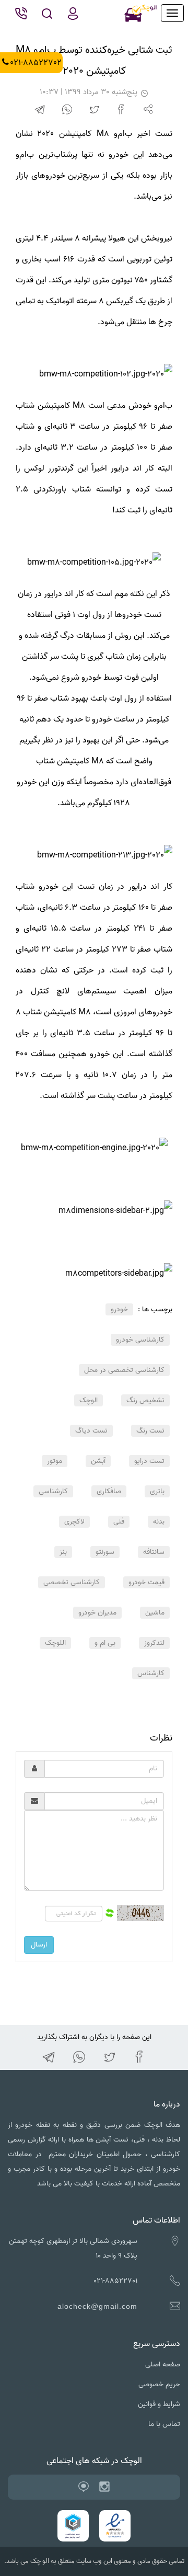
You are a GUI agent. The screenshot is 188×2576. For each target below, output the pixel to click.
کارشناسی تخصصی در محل (124, 1370)
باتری (157, 1491)
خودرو (119, 1309)
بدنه (159, 1522)
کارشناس (151, 1673)
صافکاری (109, 1491)
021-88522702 (36, 63)
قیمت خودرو (146, 1582)
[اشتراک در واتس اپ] (67, 110)
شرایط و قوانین (159, 2404)
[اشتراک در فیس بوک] (121, 110)
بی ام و (105, 1643)
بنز (63, 1552)
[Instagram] (104, 2487)
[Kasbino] (84, 2487)
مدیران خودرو (97, 1613)
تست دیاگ (91, 1431)
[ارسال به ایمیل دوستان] (149, 110)
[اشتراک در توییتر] (94, 110)
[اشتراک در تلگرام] (40, 110)
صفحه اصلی (163, 2365)
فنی (119, 1522)
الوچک (89, 1400)
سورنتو (105, 1552)
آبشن (98, 1461)
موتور (55, 1461)
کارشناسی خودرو (140, 1340)
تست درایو (149, 1461)
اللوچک (55, 1643)
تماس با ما (164, 2424)
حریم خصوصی (159, 2384)
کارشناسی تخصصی (72, 1582)
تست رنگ (150, 1431)
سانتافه (154, 1552)
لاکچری (74, 1522)
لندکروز (154, 1643)
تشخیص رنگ (145, 1400)
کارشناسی (53, 1491)
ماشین (155, 1613)
